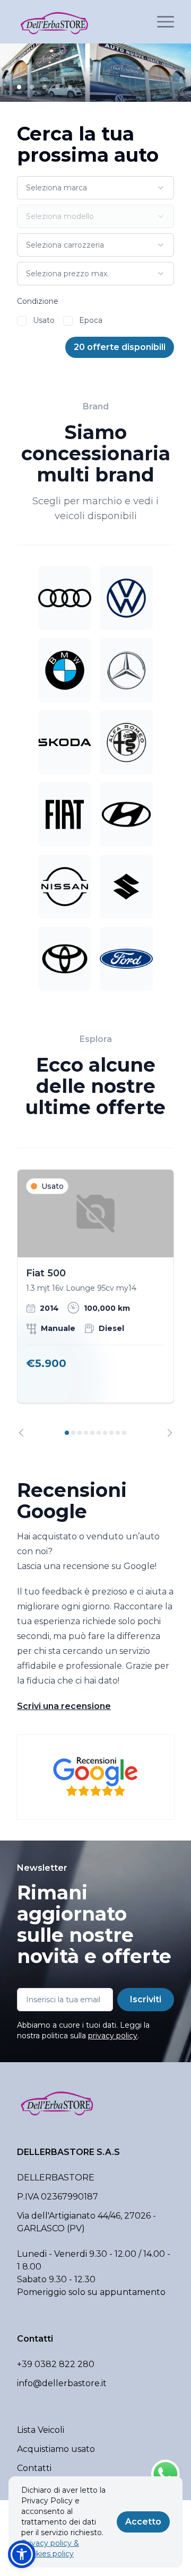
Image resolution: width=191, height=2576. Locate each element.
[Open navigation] (166, 22)
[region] (95, 1303)
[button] (22, 2554)
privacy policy (113, 2036)
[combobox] (95, 188)
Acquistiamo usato (56, 2449)
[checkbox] (22, 321)
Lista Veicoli (41, 2430)
